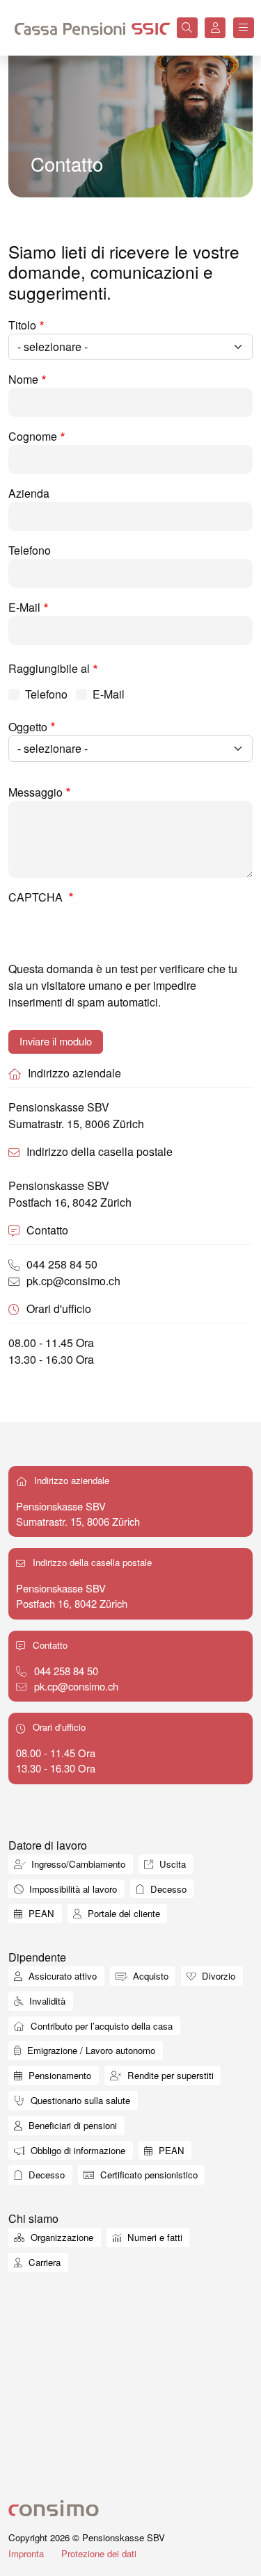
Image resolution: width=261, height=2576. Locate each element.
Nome (23, 379)
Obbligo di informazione (77, 2150)
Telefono (30, 550)
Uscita (171, 1864)
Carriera (43, 2262)
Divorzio (217, 1976)
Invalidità (46, 2001)
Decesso (167, 1889)
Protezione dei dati (99, 2553)
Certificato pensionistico (148, 2175)
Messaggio (35, 792)
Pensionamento (58, 2075)
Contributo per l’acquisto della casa (100, 2026)
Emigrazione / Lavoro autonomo (90, 2050)
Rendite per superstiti (169, 2075)
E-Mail (24, 607)
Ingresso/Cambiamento (77, 1864)
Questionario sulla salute (79, 2100)
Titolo (22, 325)
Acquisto (149, 1976)
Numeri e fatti (153, 2237)
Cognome (33, 436)
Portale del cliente (122, 1913)
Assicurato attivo (61, 1976)
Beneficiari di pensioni (71, 2125)
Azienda (29, 493)
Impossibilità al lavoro (72, 1889)
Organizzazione (61, 2237)
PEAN (40, 1913)
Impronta (26, 2553)
